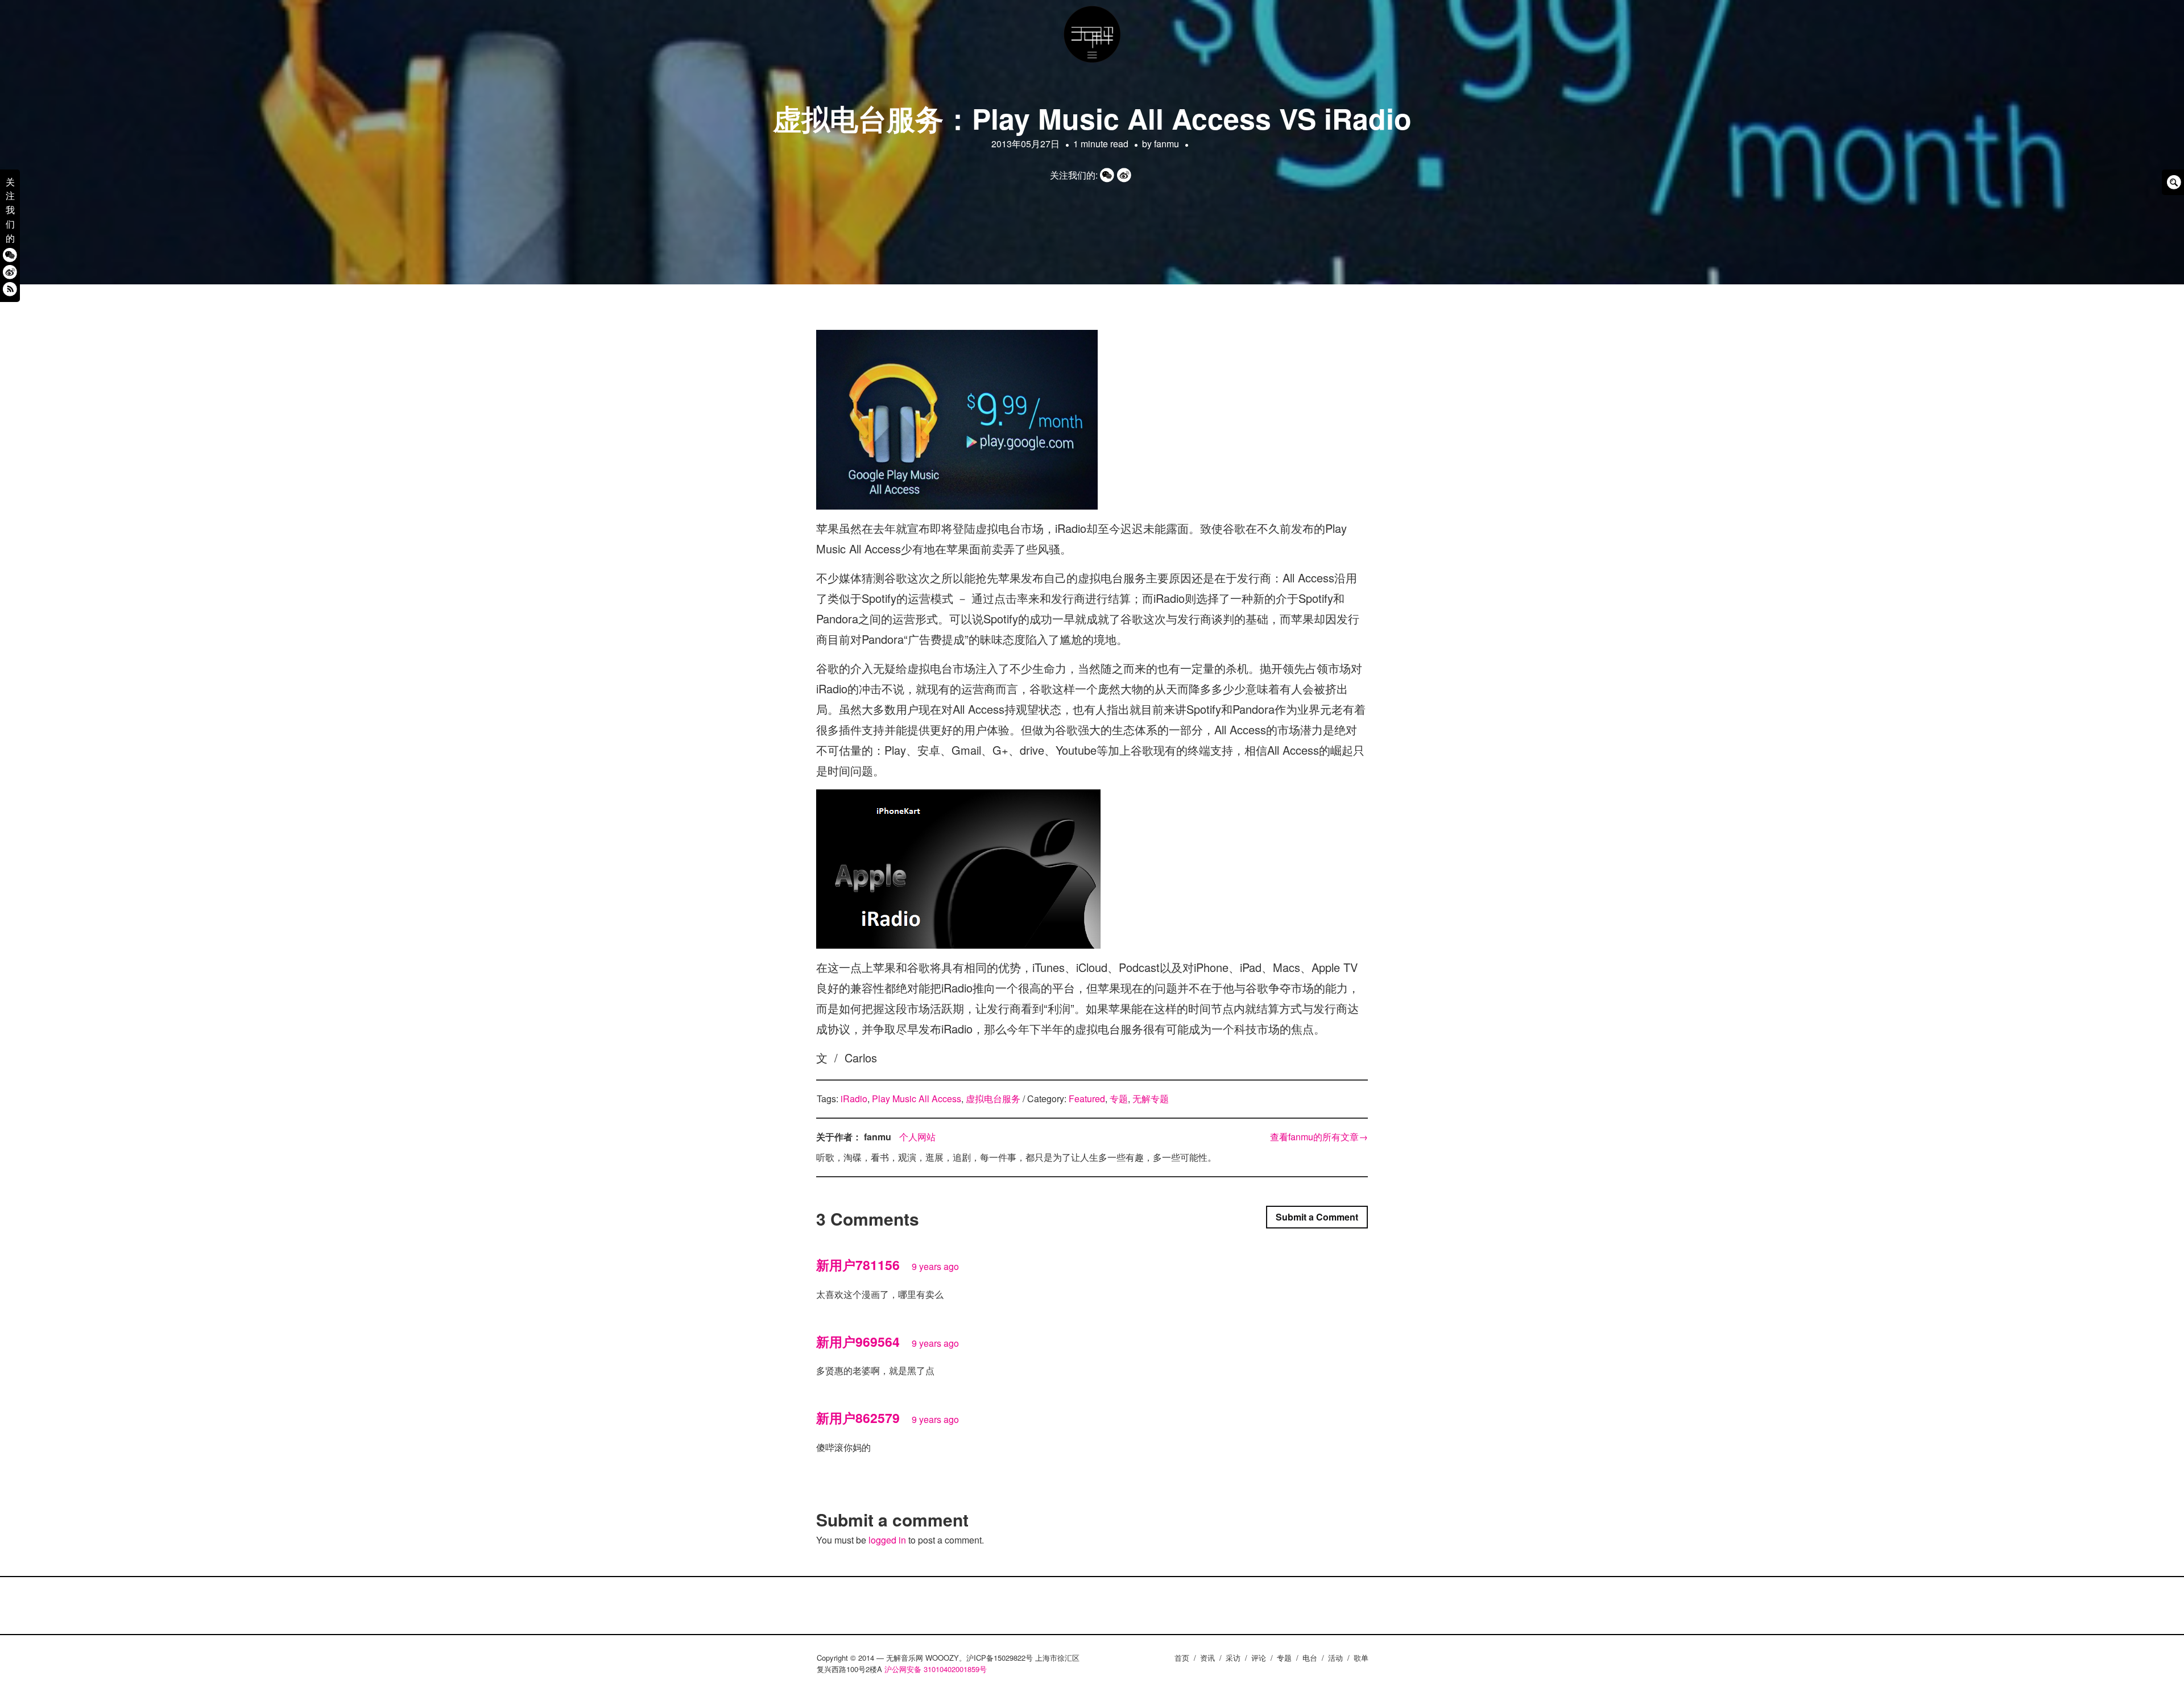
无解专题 (1151, 1099)
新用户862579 (858, 1418)
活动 (1335, 1658)
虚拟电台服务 (993, 1099)
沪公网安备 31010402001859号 (936, 1669)
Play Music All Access (917, 1099)
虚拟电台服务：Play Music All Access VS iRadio (1092, 118)
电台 (1310, 1658)
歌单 (1361, 1658)
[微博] (10, 272)
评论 (1259, 1658)
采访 (1233, 1658)
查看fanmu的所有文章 (1319, 1137)
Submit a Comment (1317, 1217)
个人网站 (917, 1137)
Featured (1087, 1099)
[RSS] (10, 289)
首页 (1182, 1658)
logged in (887, 1540)
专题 (1119, 1099)
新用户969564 (858, 1341)
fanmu (1167, 144)
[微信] (10, 255)
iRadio (854, 1099)
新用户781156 (858, 1265)
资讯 (1207, 1658)
